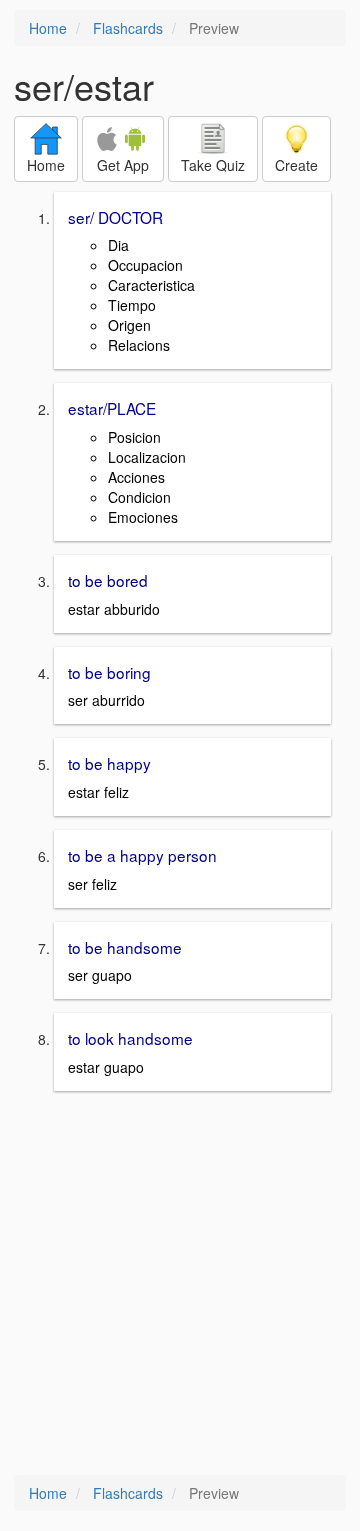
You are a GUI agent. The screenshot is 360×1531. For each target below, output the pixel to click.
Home (48, 28)
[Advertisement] (180, 1285)
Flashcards (128, 28)
